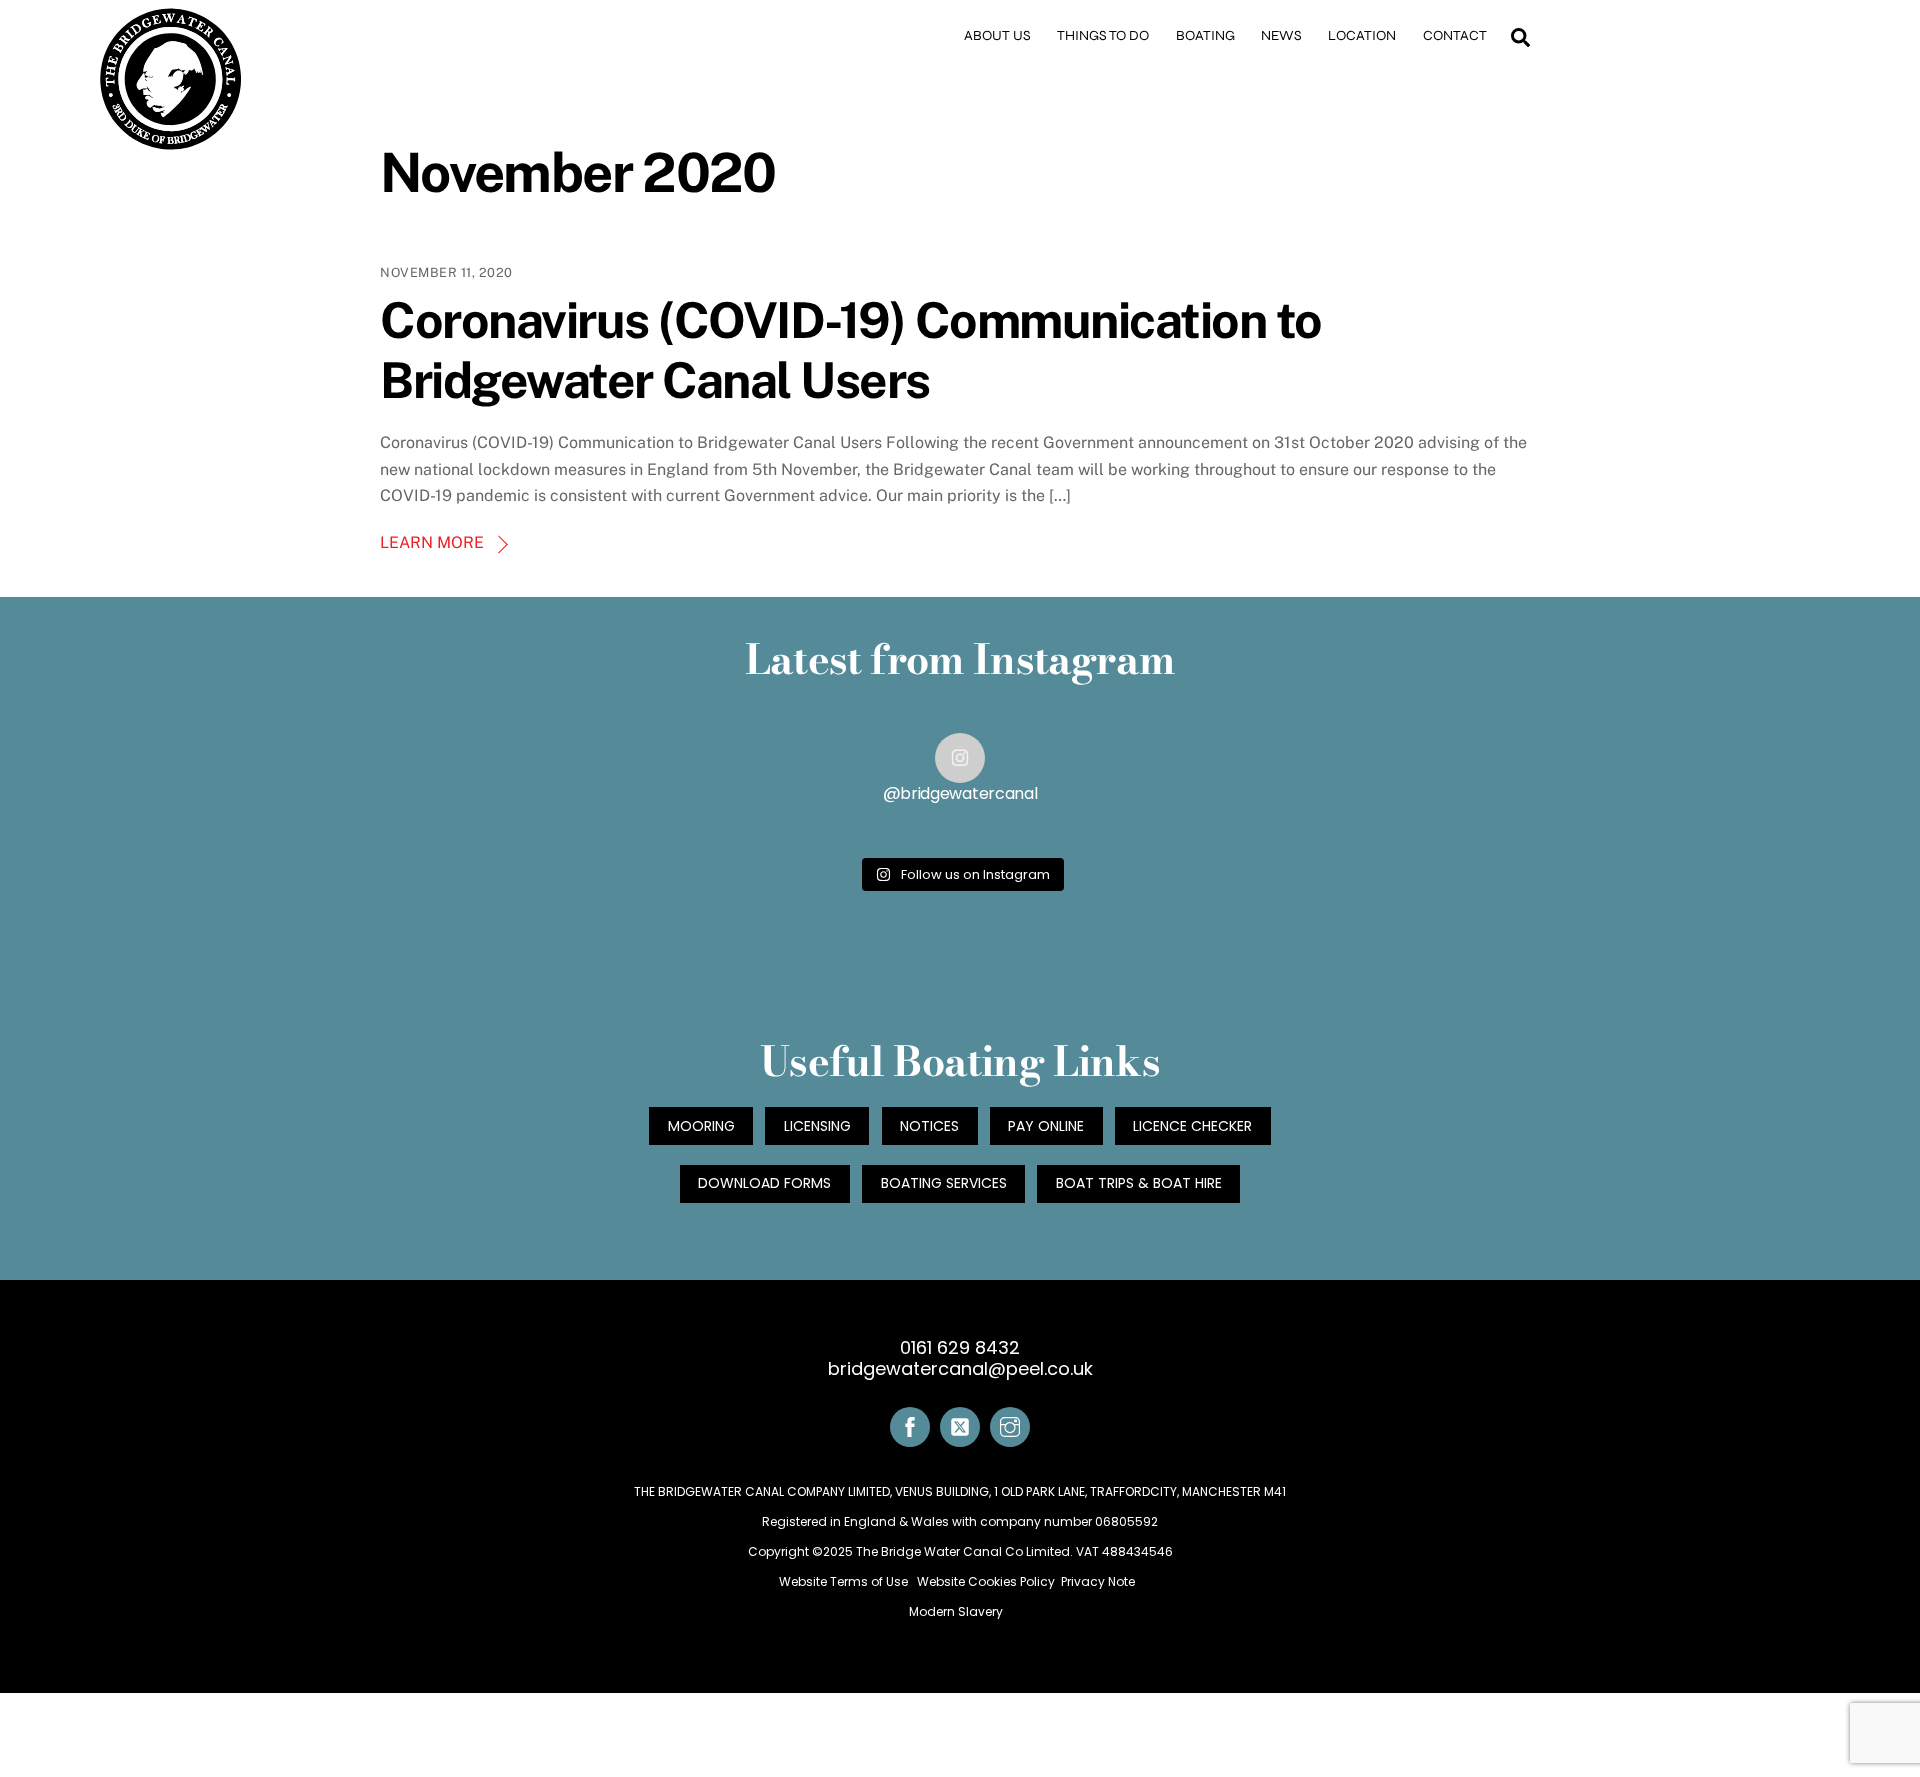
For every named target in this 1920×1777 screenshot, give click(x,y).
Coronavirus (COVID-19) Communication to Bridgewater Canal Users (851, 350)
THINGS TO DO (1103, 35)
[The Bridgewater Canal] (171, 144)
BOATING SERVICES (944, 1183)
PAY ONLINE (1046, 1126)
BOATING (1205, 35)
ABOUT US (997, 35)
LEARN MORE (432, 542)
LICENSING (817, 1126)
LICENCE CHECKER (1192, 1126)
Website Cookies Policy (986, 1581)
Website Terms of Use (845, 1581)
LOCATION (1362, 35)
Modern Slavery (957, 1611)
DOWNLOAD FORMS (764, 1183)
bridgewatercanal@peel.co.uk (960, 1369)
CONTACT (1455, 35)
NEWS (1281, 35)
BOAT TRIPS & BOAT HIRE (1139, 1183)
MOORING (701, 1126)
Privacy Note (1098, 1581)
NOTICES (929, 1126)
